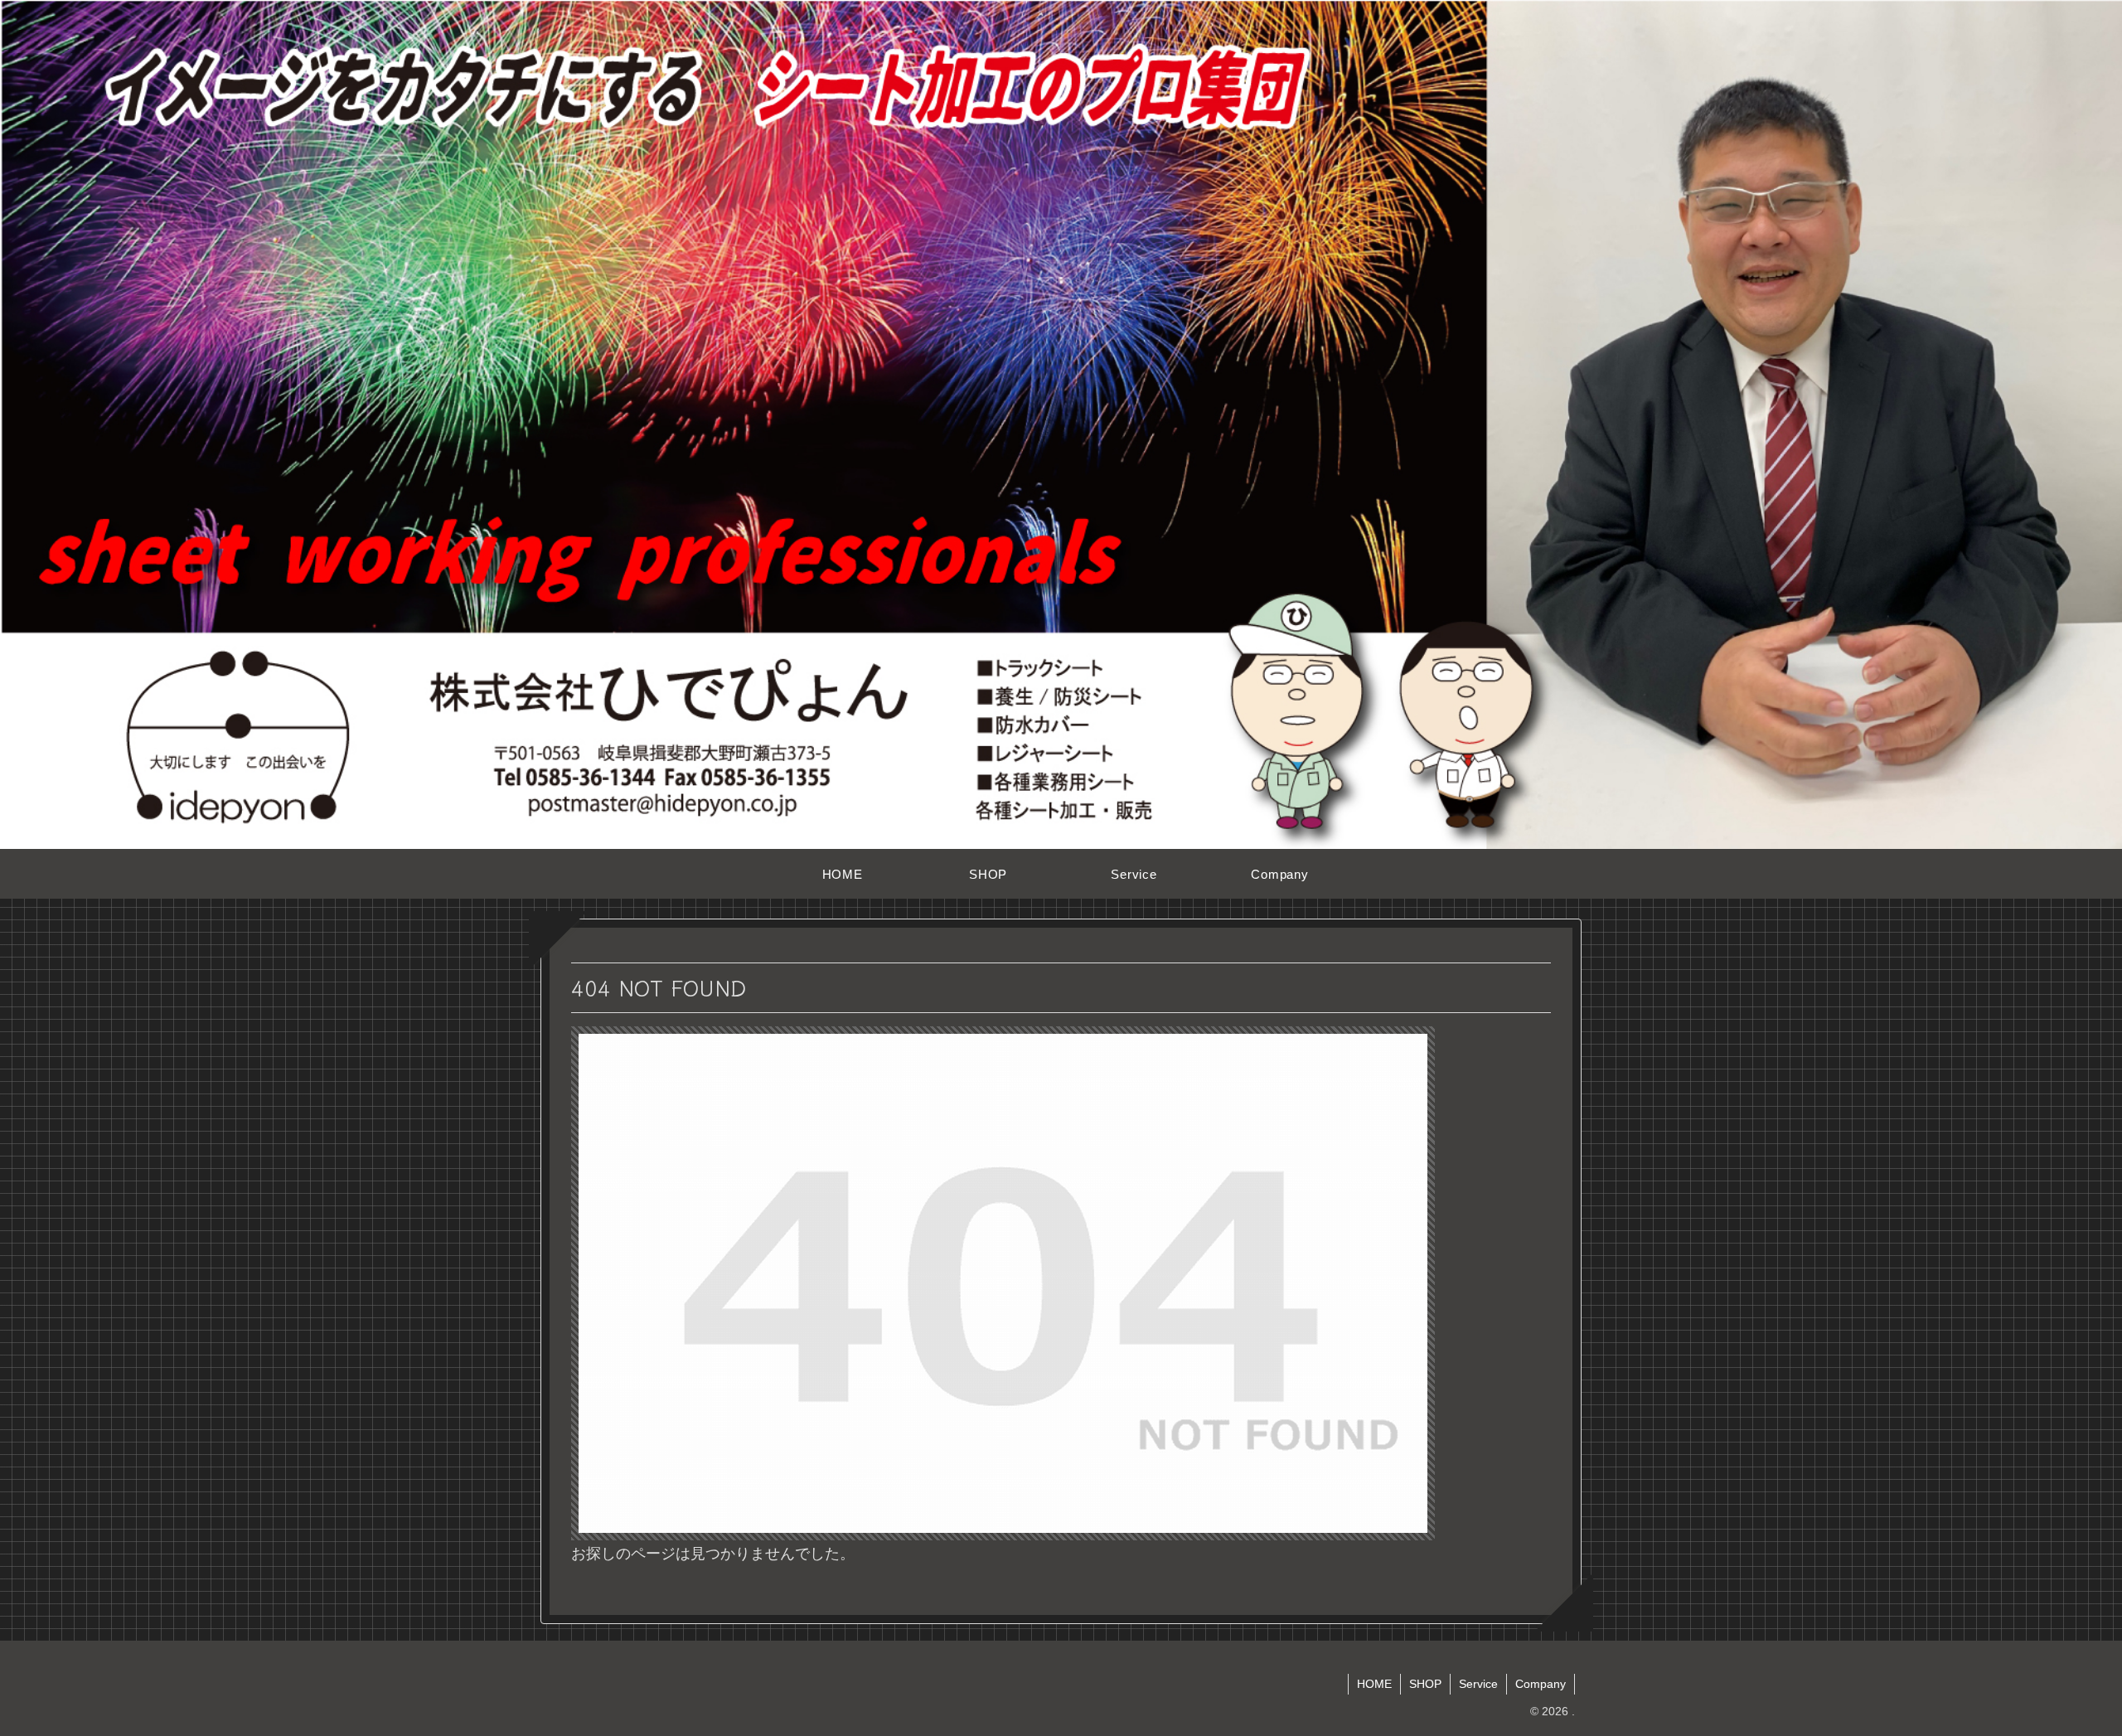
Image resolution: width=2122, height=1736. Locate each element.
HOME (1374, 1684)
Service (1478, 1684)
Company (1541, 1684)
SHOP (1425, 1684)
